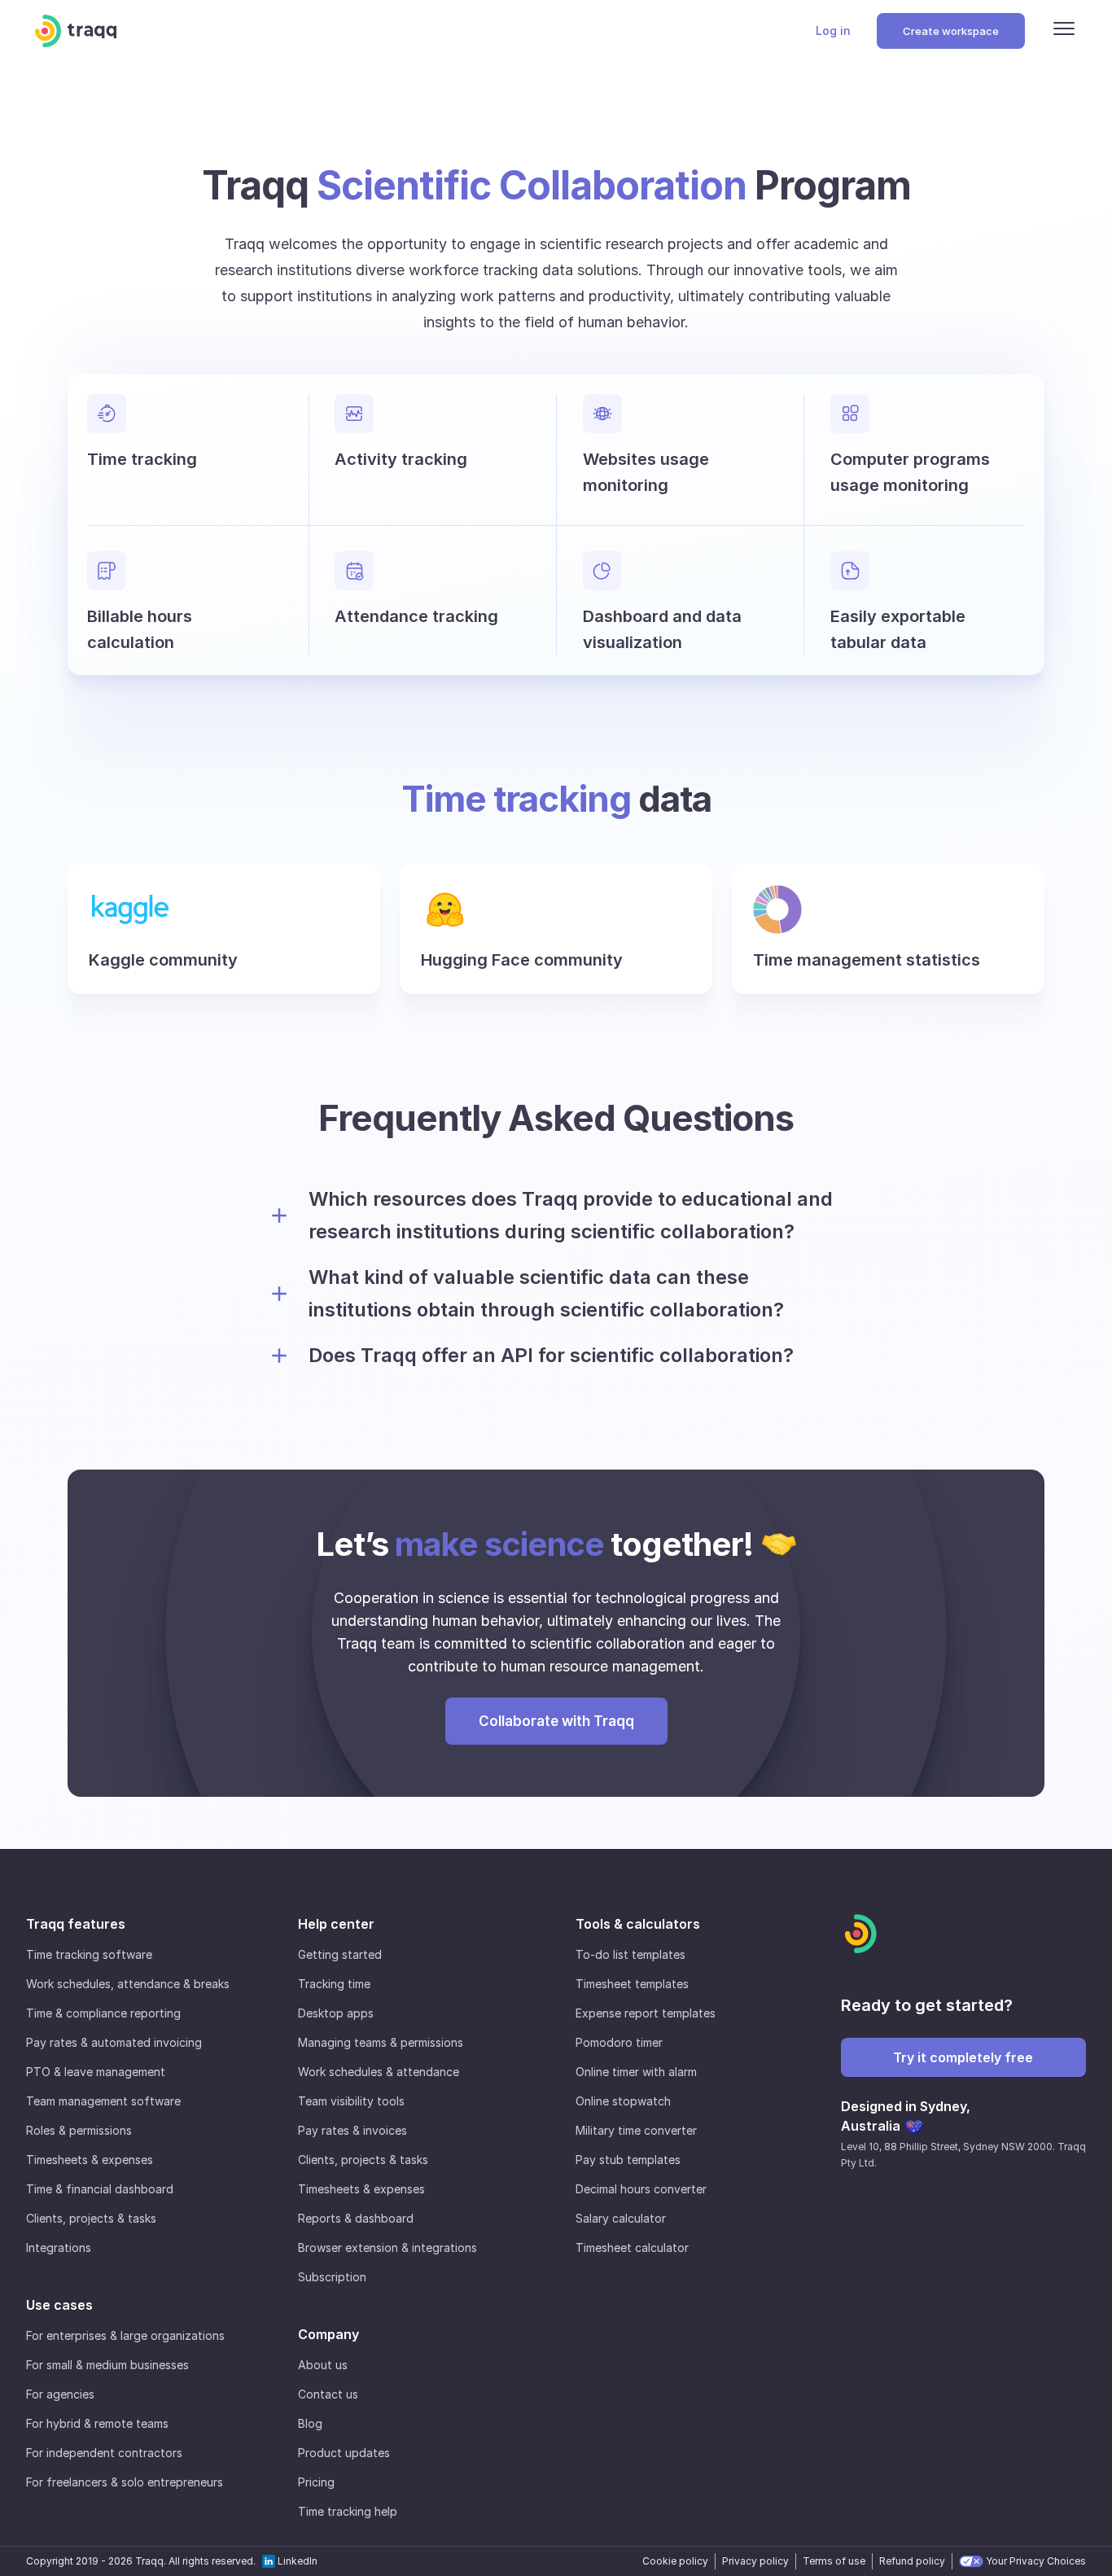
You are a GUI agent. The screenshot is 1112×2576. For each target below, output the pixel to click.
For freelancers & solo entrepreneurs (125, 2482)
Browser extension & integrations (387, 2247)
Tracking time (334, 1984)
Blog (310, 2423)
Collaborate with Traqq (556, 1721)
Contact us (328, 2394)
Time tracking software (89, 1954)
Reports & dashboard (356, 2218)
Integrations (59, 2247)
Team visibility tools (351, 2101)
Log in (833, 31)
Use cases (59, 2305)
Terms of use (834, 2561)
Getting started (340, 1954)
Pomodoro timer (619, 2042)
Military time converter (636, 2130)
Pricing (316, 2482)
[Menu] (1064, 31)
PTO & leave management (96, 2072)
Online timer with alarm (636, 2072)
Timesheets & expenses (90, 2160)
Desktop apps (336, 2013)
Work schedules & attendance (379, 2072)
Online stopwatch (623, 2101)
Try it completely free (963, 2057)
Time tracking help (348, 2511)
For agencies (60, 2394)
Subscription (332, 2277)
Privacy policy (755, 2561)
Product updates (344, 2453)
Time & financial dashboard (100, 2189)
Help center (336, 1924)
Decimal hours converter (641, 2189)
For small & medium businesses (107, 2365)
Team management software (103, 2101)
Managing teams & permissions (381, 2042)
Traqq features (76, 1924)
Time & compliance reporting (103, 2013)
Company (328, 2334)
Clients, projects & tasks (91, 2218)
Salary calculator (621, 2218)
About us (323, 2365)
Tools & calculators (638, 1924)
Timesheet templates (632, 1984)
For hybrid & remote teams (97, 2423)
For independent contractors (104, 2453)
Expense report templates (646, 2013)
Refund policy (912, 2561)
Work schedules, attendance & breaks (128, 1984)
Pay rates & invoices (352, 2130)
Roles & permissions (79, 2130)
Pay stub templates (628, 2160)
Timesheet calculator (632, 2247)
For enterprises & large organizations (125, 2335)
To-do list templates (630, 1954)
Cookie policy (675, 2561)
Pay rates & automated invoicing (114, 2042)
